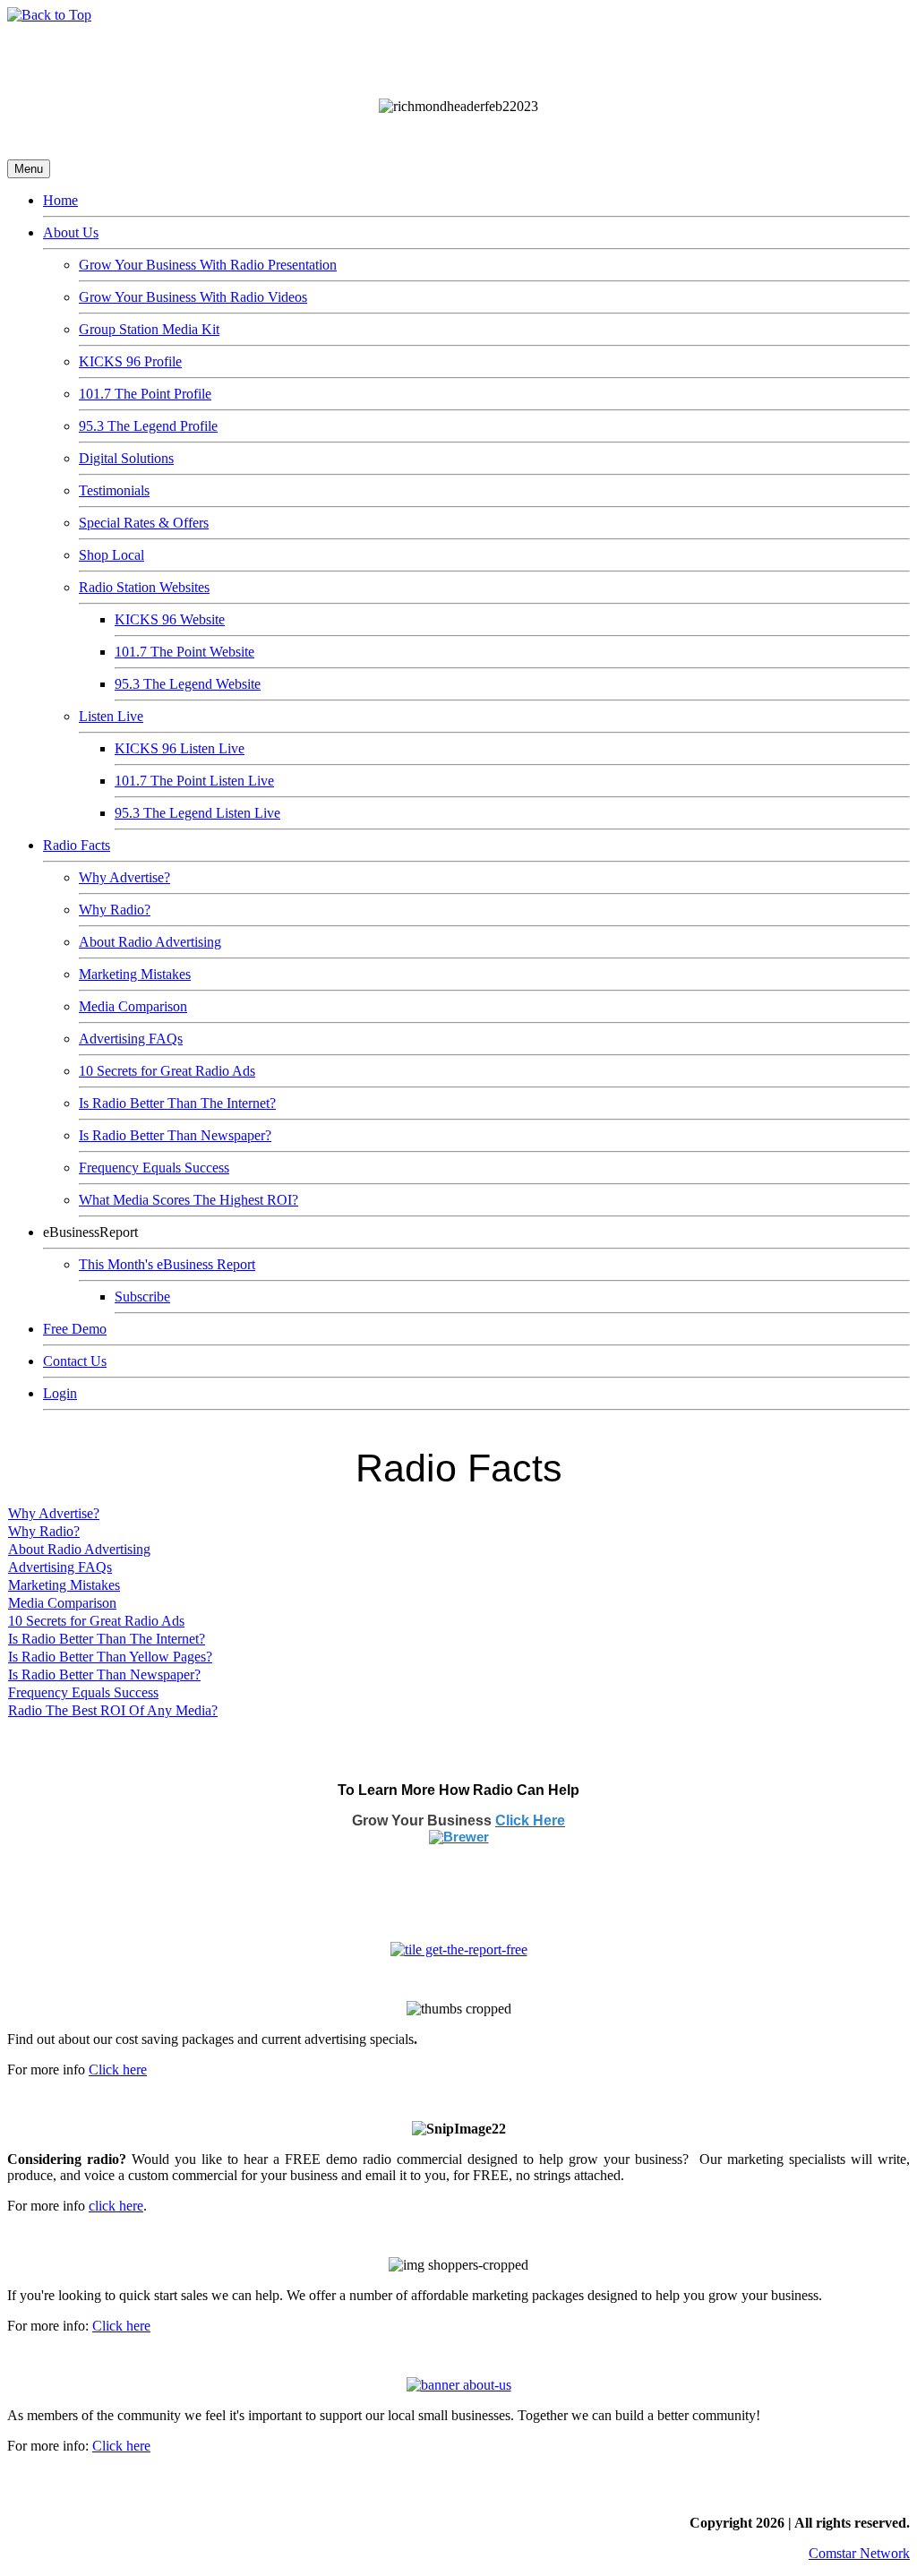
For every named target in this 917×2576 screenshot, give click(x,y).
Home (60, 200)
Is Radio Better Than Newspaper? (175, 1135)
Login (60, 1393)
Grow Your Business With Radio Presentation (208, 265)
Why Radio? (115, 910)
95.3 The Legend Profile (148, 426)
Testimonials (114, 490)
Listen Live (111, 716)
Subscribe (142, 1297)
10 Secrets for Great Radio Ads (167, 1071)
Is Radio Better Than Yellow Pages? (110, 1657)
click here (116, 2206)
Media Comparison (133, 1006)
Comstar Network (859, 2553)
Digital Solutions (126, 458)
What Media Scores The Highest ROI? (189, 1200)
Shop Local (111, 555)
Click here (118, 2069)
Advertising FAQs (131, 1039)
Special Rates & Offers (144, 523)
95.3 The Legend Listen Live (197, 813)
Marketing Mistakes (135, 974)
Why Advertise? (124, 877)
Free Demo (75, 1329)
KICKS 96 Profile (130, 361)
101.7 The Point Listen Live (194, 781)
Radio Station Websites (144, 587)
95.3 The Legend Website (188, 684)
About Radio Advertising (150, 942)
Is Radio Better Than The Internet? (177, 1103)
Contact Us (75, 1361)
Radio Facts (77, 845)
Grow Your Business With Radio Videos (193, 297)
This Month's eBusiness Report (167, 1264)
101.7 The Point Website (184, 652)
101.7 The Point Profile (145, 394)
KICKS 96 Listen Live (180, 748)
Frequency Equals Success (154, 1168)
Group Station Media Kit (149, 329)
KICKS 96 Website (170, 619)
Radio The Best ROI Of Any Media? (113, 1710)
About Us (71, 232)
